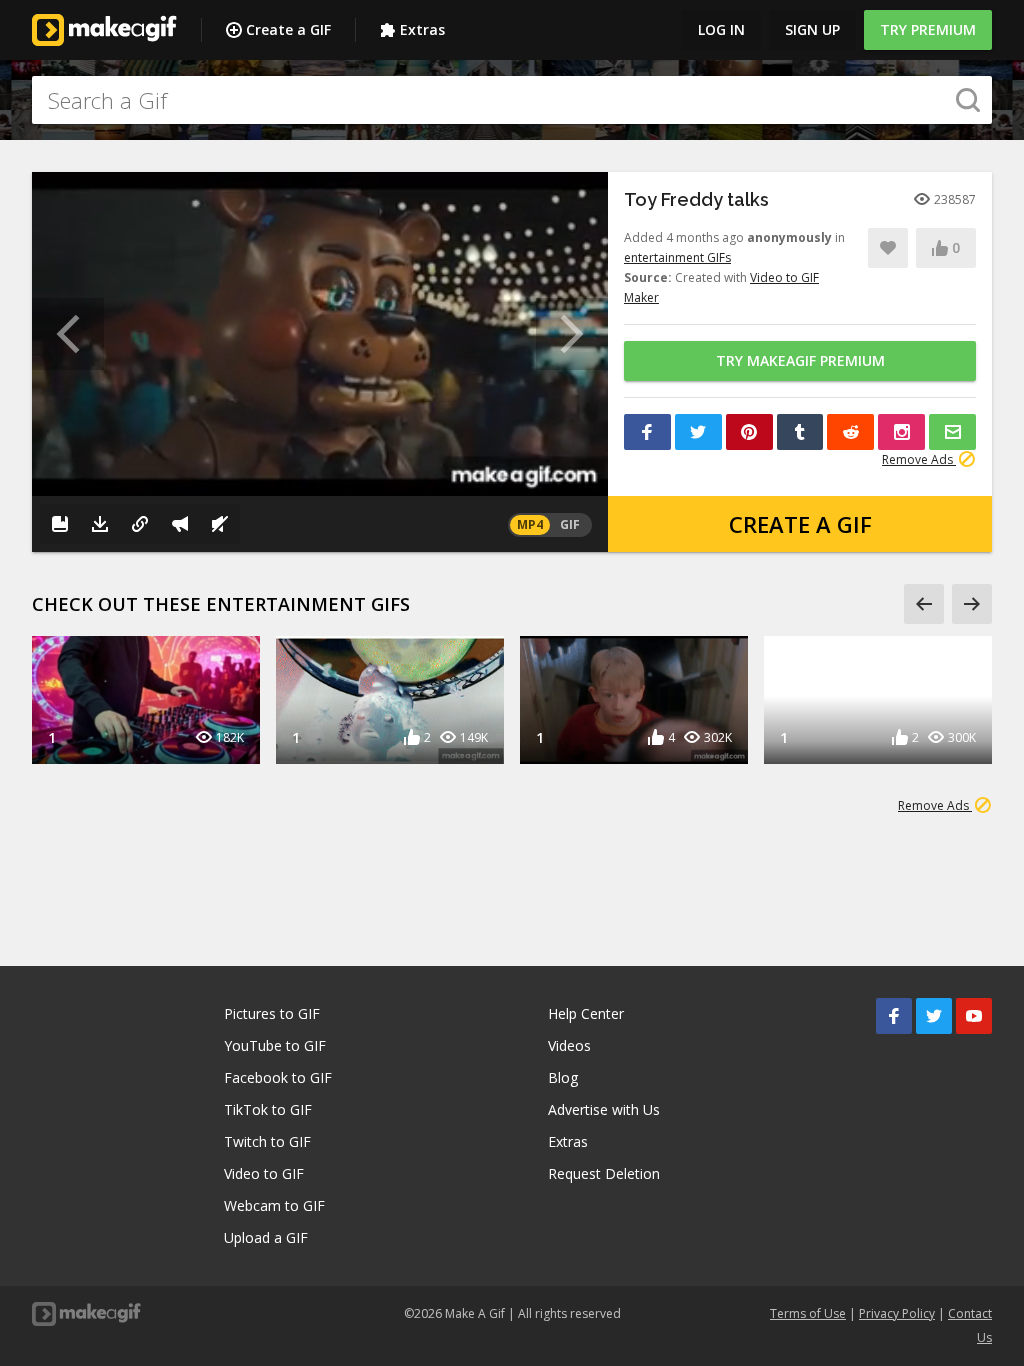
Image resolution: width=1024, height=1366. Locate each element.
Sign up (812, 29)
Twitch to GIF (267, 1141)
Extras (422, 29)
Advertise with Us (604, 1109)
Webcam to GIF (274, 1205)
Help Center (586, 1013)
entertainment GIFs (677, 257)
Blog (563, 1077)
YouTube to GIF (275, 1045)
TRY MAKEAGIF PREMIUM (800, 360)
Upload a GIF (266, 1237)
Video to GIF (264, 1173)
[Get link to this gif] (140, 524)
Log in (721, 29)
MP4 (530, 524)
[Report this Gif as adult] (180, 524)
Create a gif (800, 524)
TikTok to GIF (268, 1109)
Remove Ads (919, 459)
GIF (570, 524)
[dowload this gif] (100, 524)
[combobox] (512, 100)
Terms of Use (808, 1313)
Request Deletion (604, 1173)
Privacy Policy (897, 1313)
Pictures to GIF (272, 1013)
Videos (569, 1045)
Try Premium (928, 29)
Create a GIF (288, 29)
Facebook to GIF (278, 1077)
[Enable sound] (220, 524)
